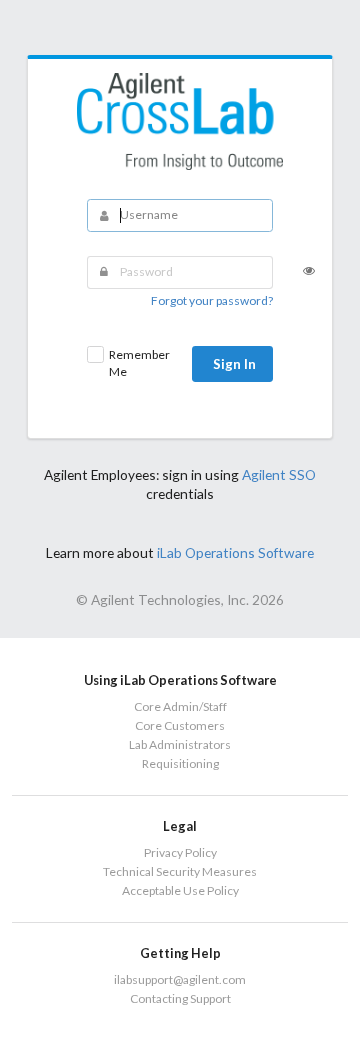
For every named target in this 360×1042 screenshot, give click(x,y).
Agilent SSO (279, 474)
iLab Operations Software (235, 552)
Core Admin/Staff (180, 707)
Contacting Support (180, 998)
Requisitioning (180, 763)
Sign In (234, 363)
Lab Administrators (180, 744)
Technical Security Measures (180, 871)
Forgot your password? (212, 300)
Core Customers (180, 725)
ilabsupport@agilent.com (180, 980)
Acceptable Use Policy (180, 890)
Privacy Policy (180, 853)
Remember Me (139, 363)
